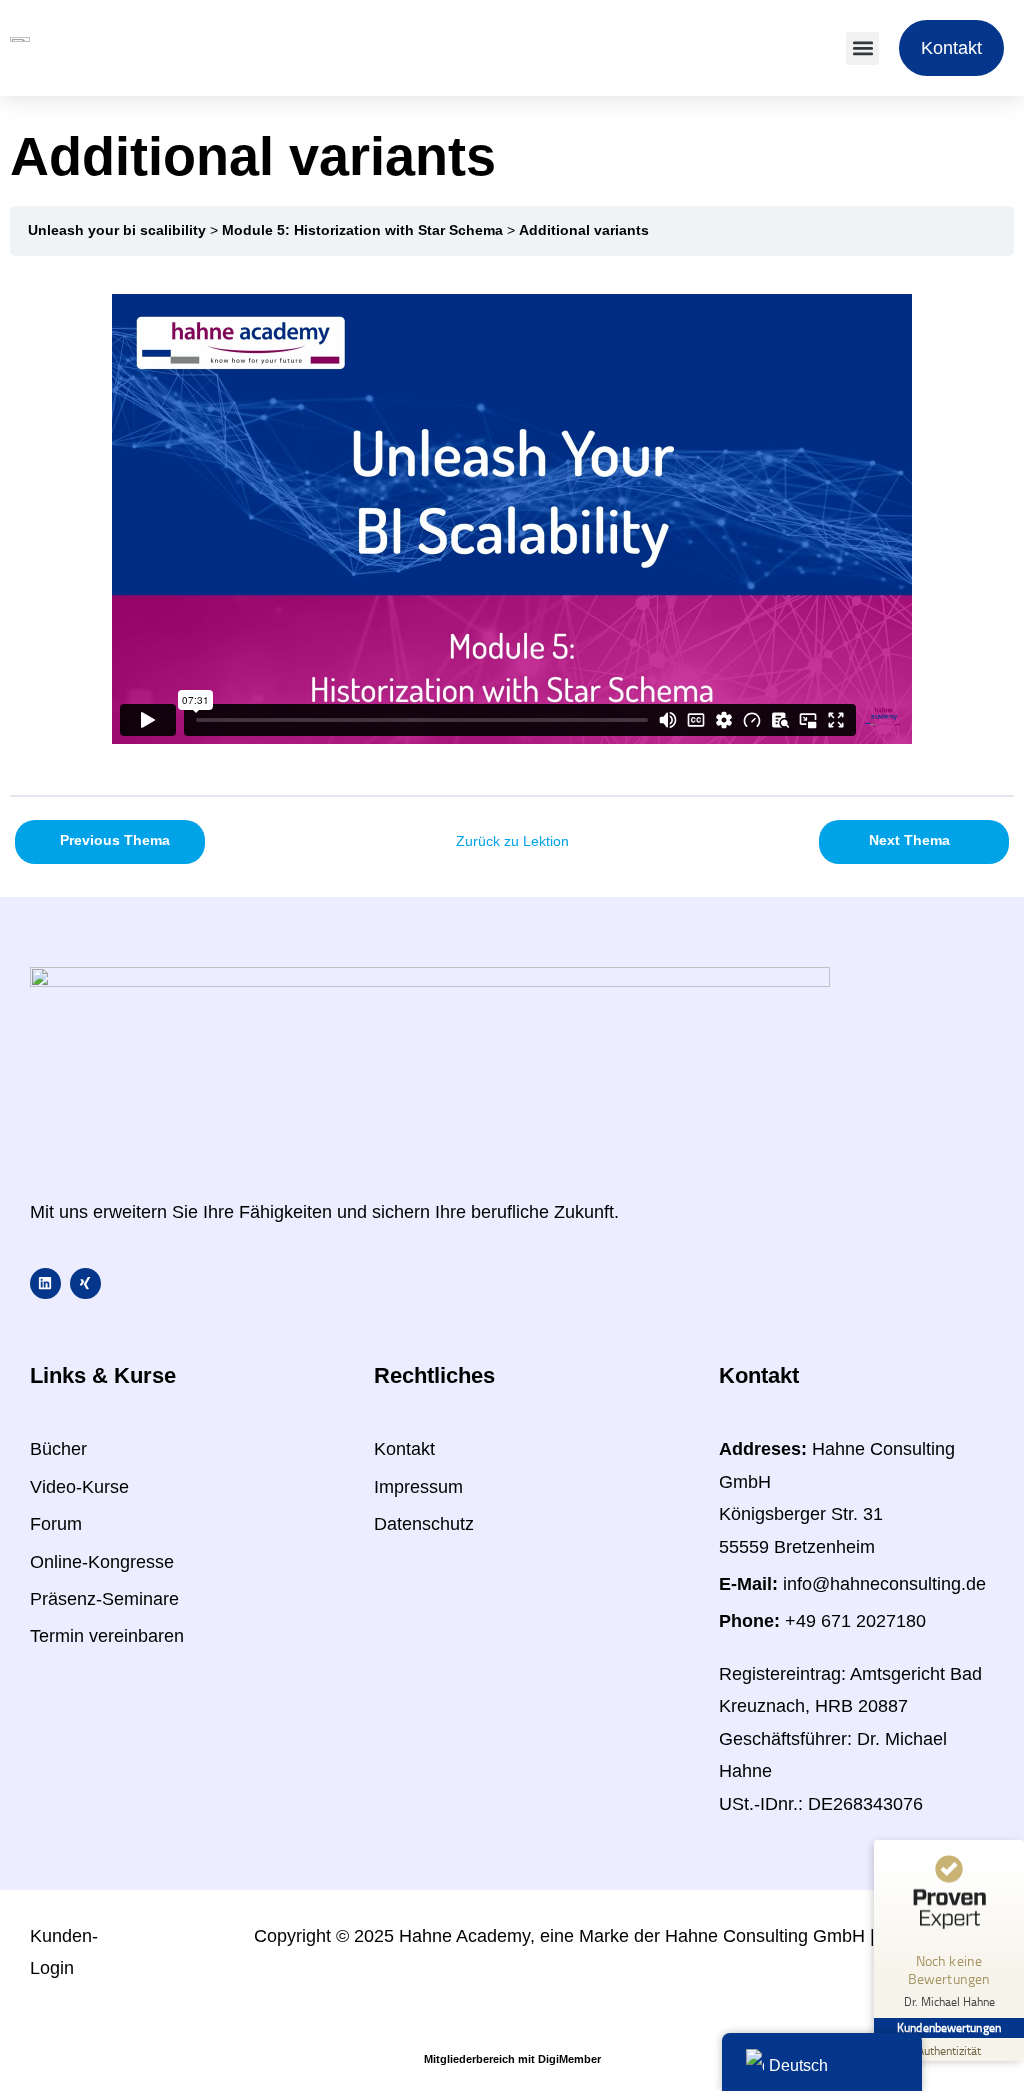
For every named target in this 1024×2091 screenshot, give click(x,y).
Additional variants (584, 230)
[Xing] (85, 1283)
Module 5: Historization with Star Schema (362, 230)
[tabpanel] (512, 524)
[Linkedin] (45, 1283)
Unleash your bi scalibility (117, 230)
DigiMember (569, 2059)
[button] (862, 48)
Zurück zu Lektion (512, 841)
